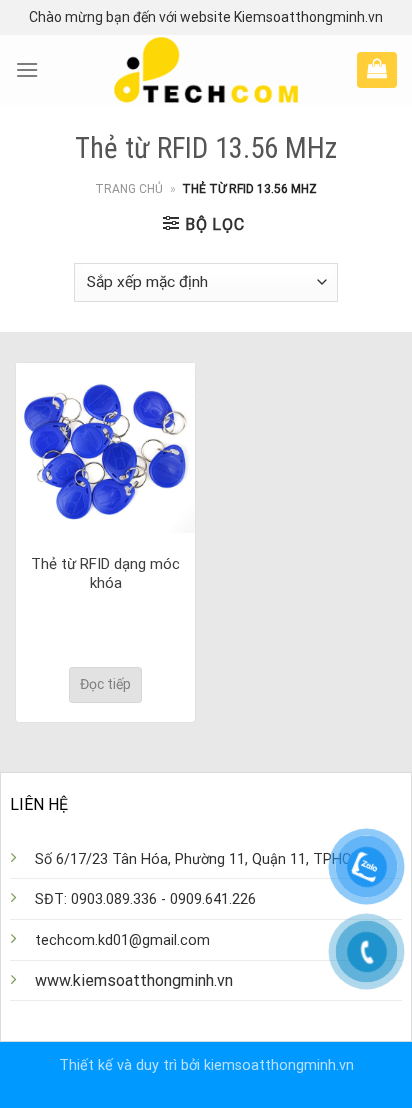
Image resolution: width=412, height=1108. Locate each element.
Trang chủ (129, 189)
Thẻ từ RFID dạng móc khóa (105, 574)
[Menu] (27, 69)
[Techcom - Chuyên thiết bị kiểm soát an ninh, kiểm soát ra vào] (206, 70)
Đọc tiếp (105, 684)
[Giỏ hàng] (377, 68)
